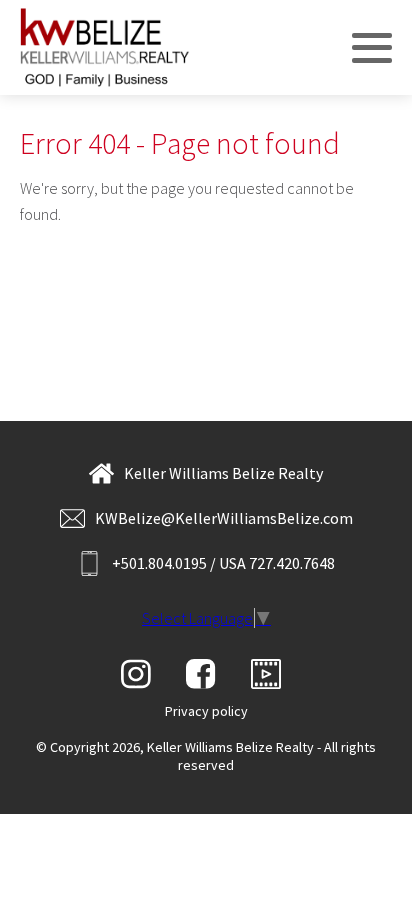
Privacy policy (206, 711)
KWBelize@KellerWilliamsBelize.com (224, 518)
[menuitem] (206, 711)
